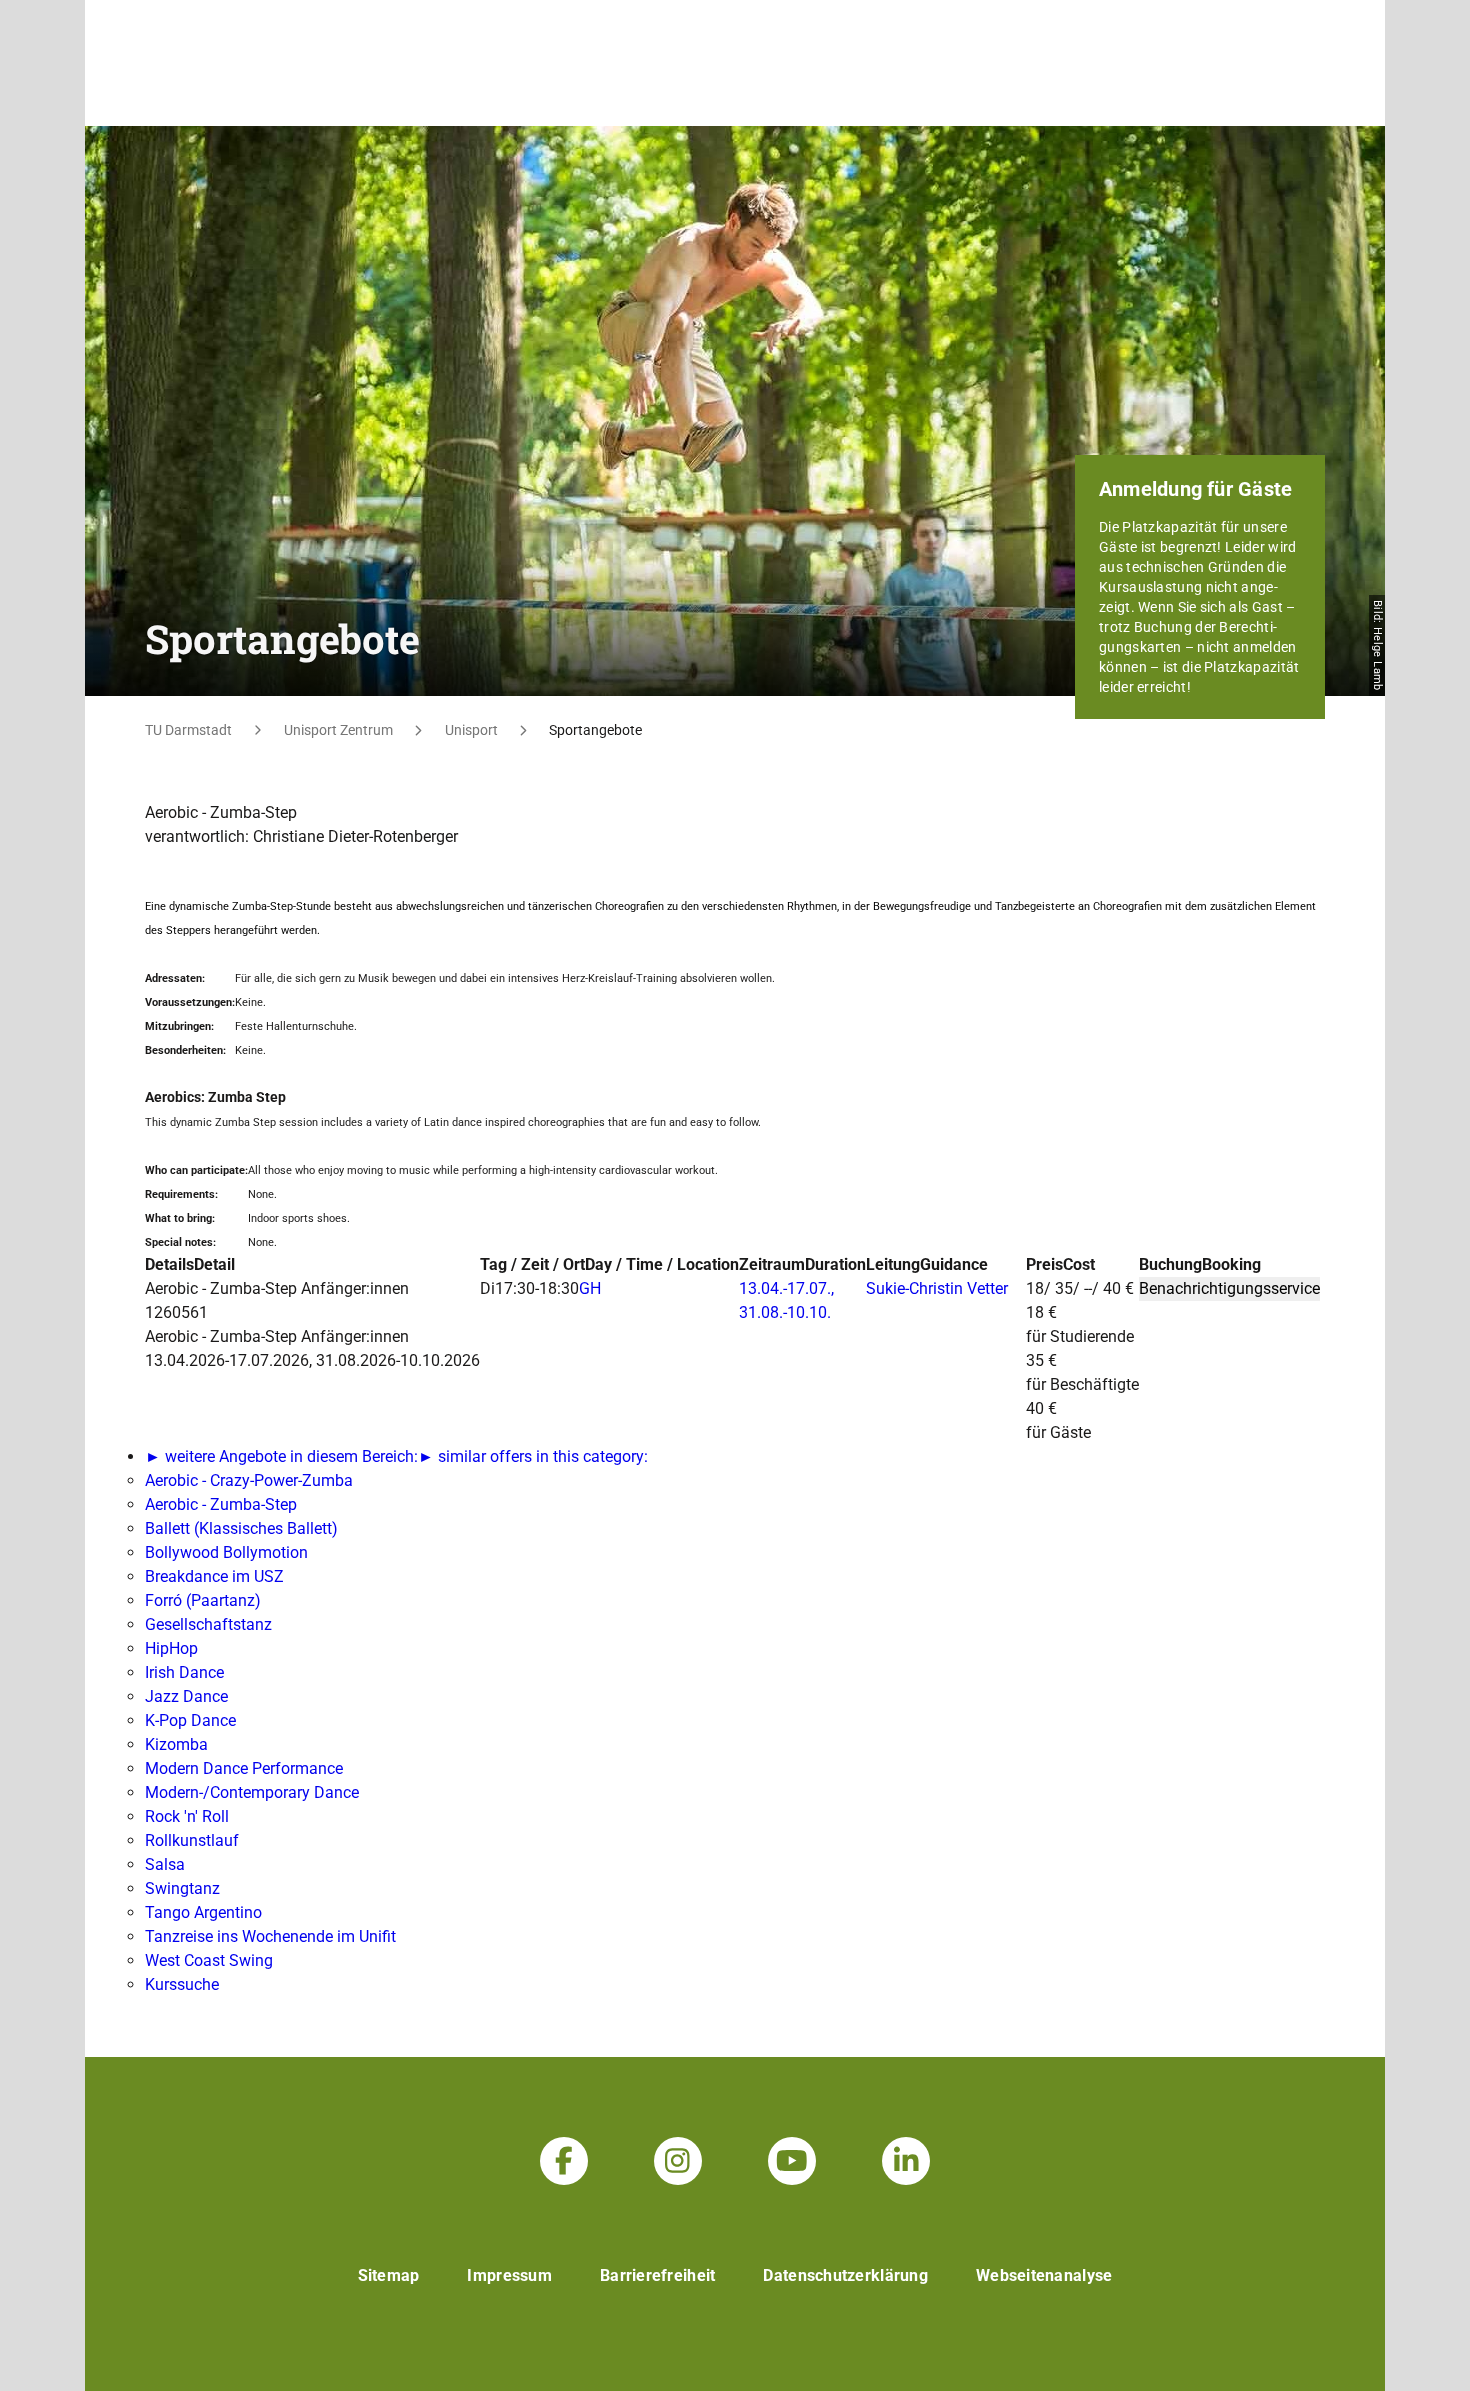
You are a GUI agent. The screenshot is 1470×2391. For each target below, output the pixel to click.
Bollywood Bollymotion (226, 1552)
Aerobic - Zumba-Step (221, 1504)
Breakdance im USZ (214, 1576)
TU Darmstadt (188, 730)
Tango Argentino (203, 1912)
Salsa (165, 1864)
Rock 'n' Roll (187, 1816)
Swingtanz (182, 1888)
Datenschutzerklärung (845, 2275)
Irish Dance (184, 1672)
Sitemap (389, 2275)
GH (590, 1288)
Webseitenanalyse (1044, 2275)
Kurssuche (182, 1984)
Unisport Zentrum (338, 730)
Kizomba (176, 1744)
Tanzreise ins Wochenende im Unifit (270, 1936)
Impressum (509, 2275)
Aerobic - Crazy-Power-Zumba (249, 1480)
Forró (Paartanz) (203, 1600)
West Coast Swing (209, 1960)
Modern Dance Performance (244, 1768)
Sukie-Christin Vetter (937, 1288)
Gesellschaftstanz (208, 1624)
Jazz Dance (186, 1696)
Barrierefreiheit (657, 2275)
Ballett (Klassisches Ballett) (241, 1528)
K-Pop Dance (190, 1720)
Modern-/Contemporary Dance (252, 1792)
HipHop (171, 1648)
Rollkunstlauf (192, 1840)
